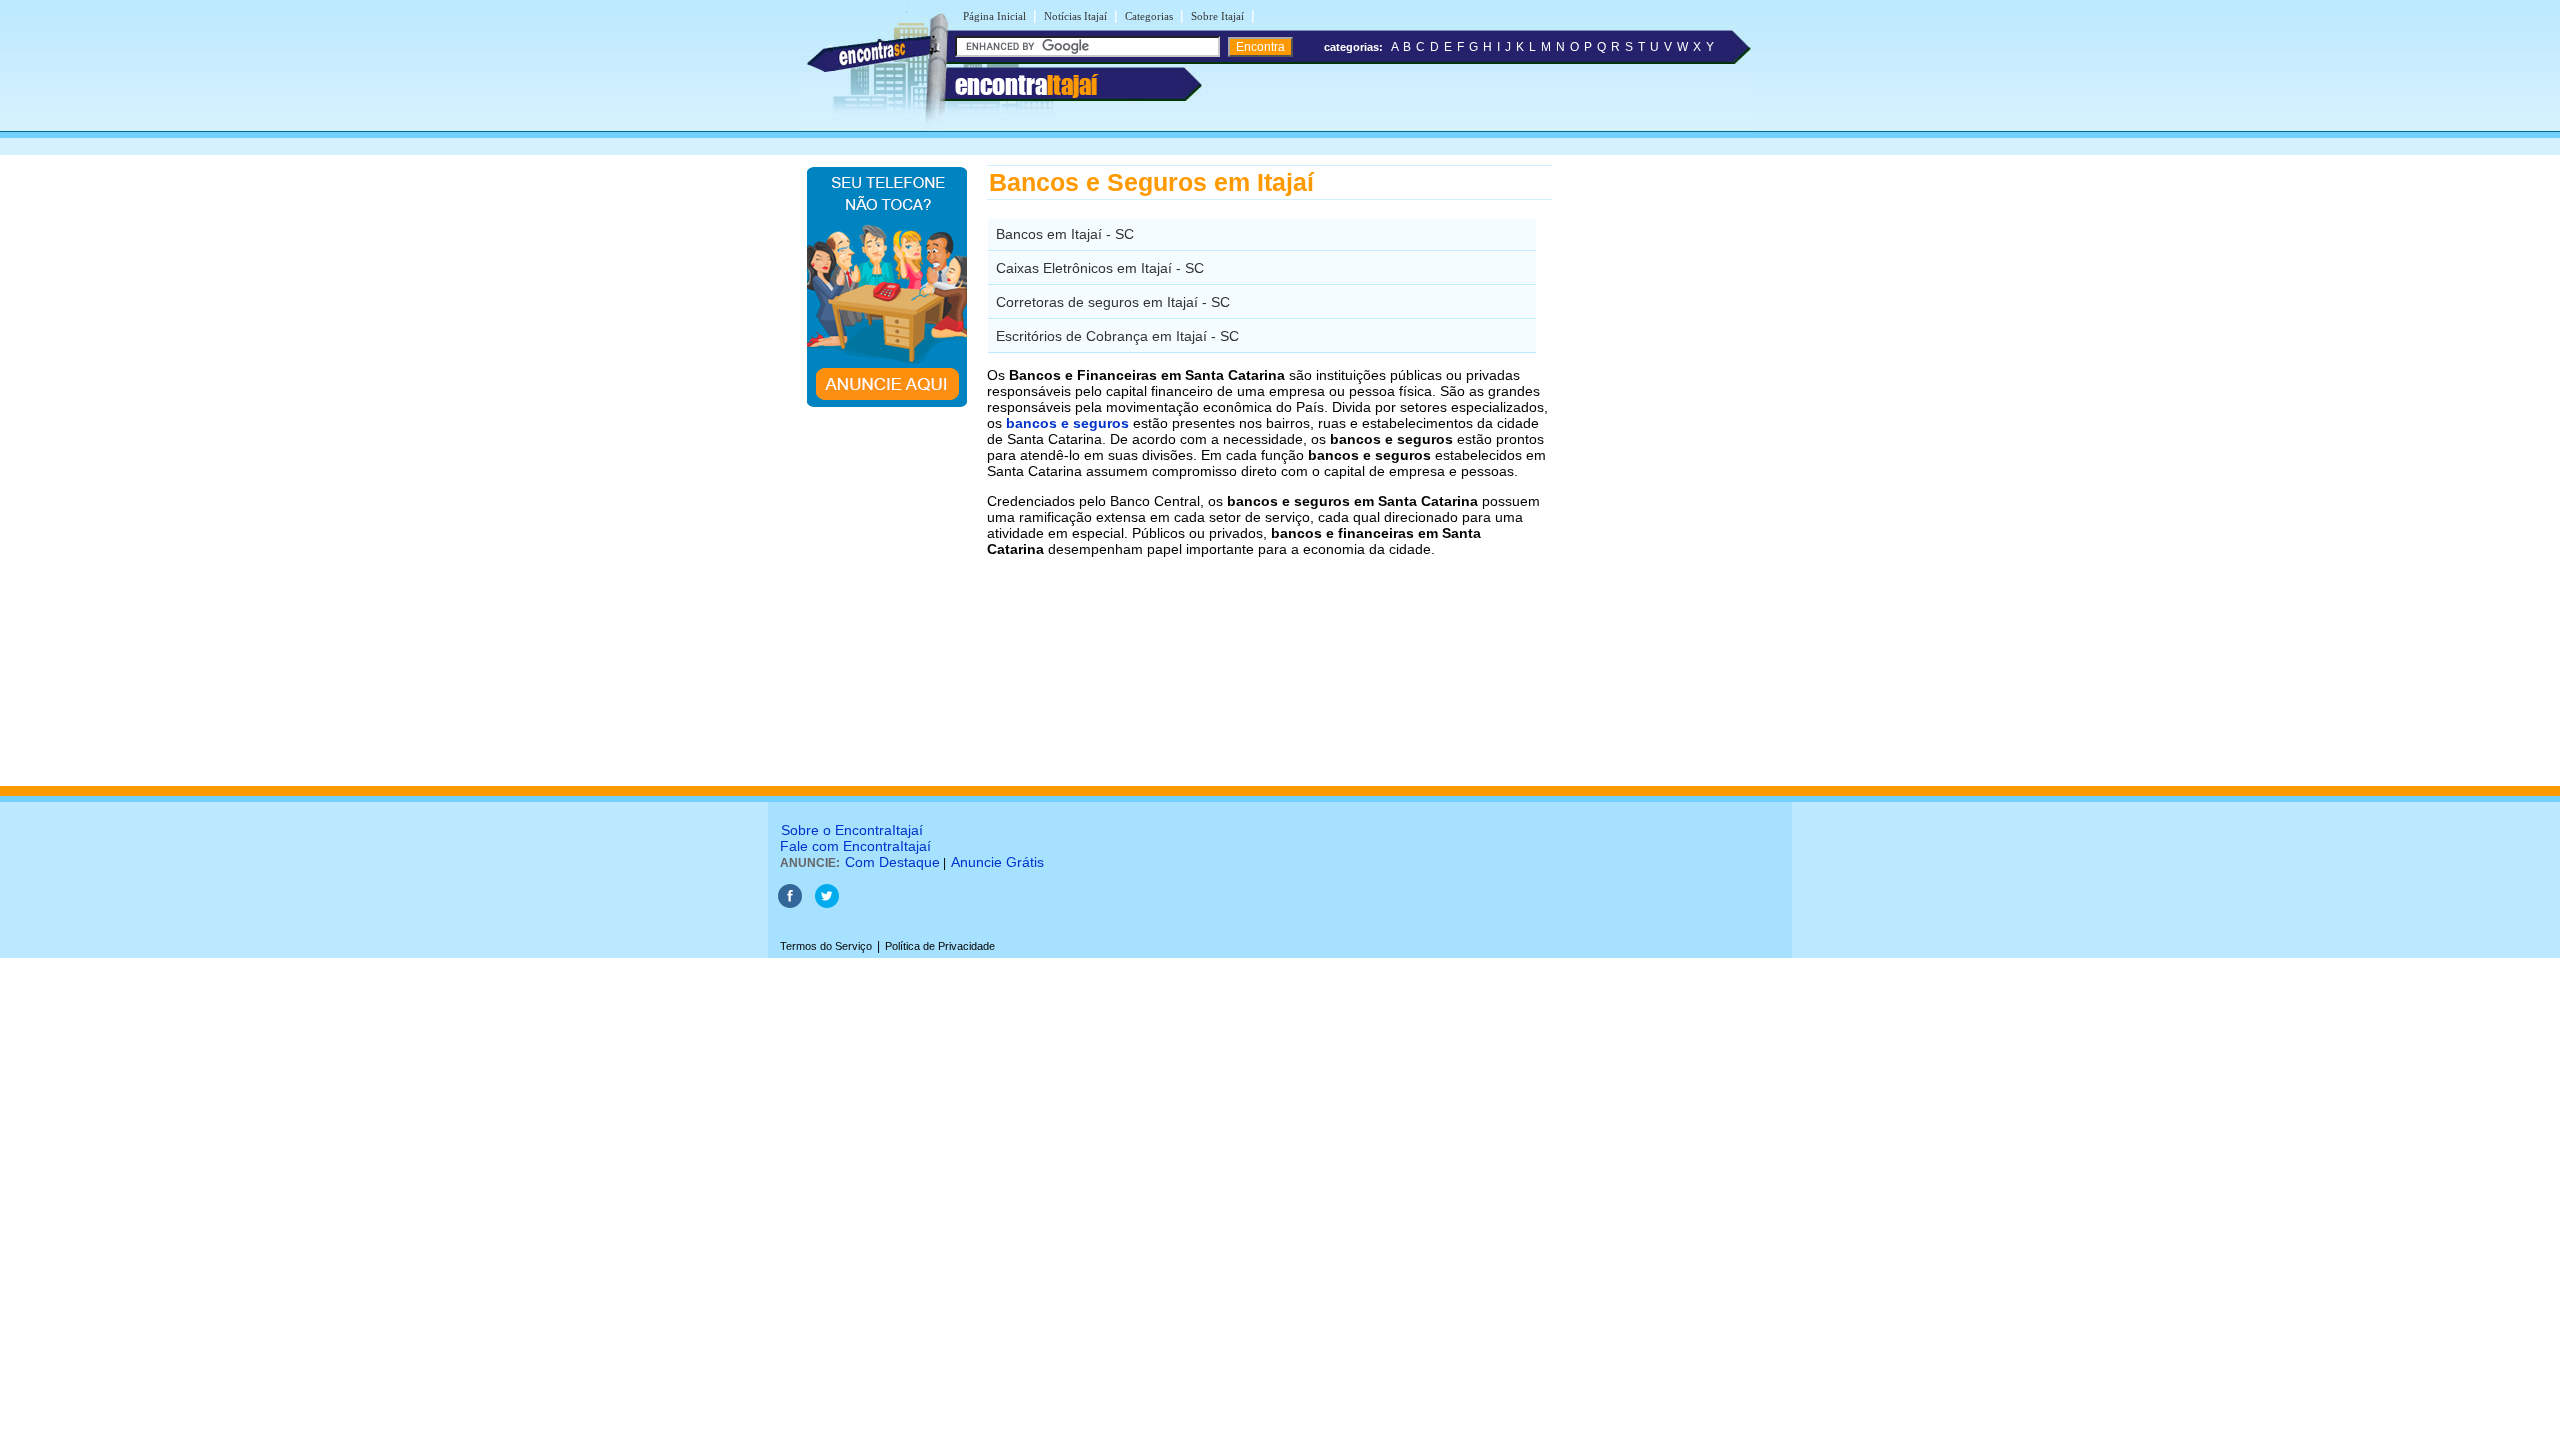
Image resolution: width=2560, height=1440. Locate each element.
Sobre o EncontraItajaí (852, 830)
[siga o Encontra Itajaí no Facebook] (791, 904)
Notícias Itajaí (1075, 16)
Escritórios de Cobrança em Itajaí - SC (1117, 336)
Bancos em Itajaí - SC (1065, 234)
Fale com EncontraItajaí (855, 846)
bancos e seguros (1067, 423)
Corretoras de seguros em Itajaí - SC (1113, 302)
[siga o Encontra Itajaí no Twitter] (827, 904)
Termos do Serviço (826, 946)
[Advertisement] (1655, 465)
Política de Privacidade (940, 946)
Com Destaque (892, 862)
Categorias (1149, 16)
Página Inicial (994, 16)
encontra (1026, 85)
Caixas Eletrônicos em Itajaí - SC (1100, 268)
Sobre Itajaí (1217, 16)
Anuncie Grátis (997, 862)
